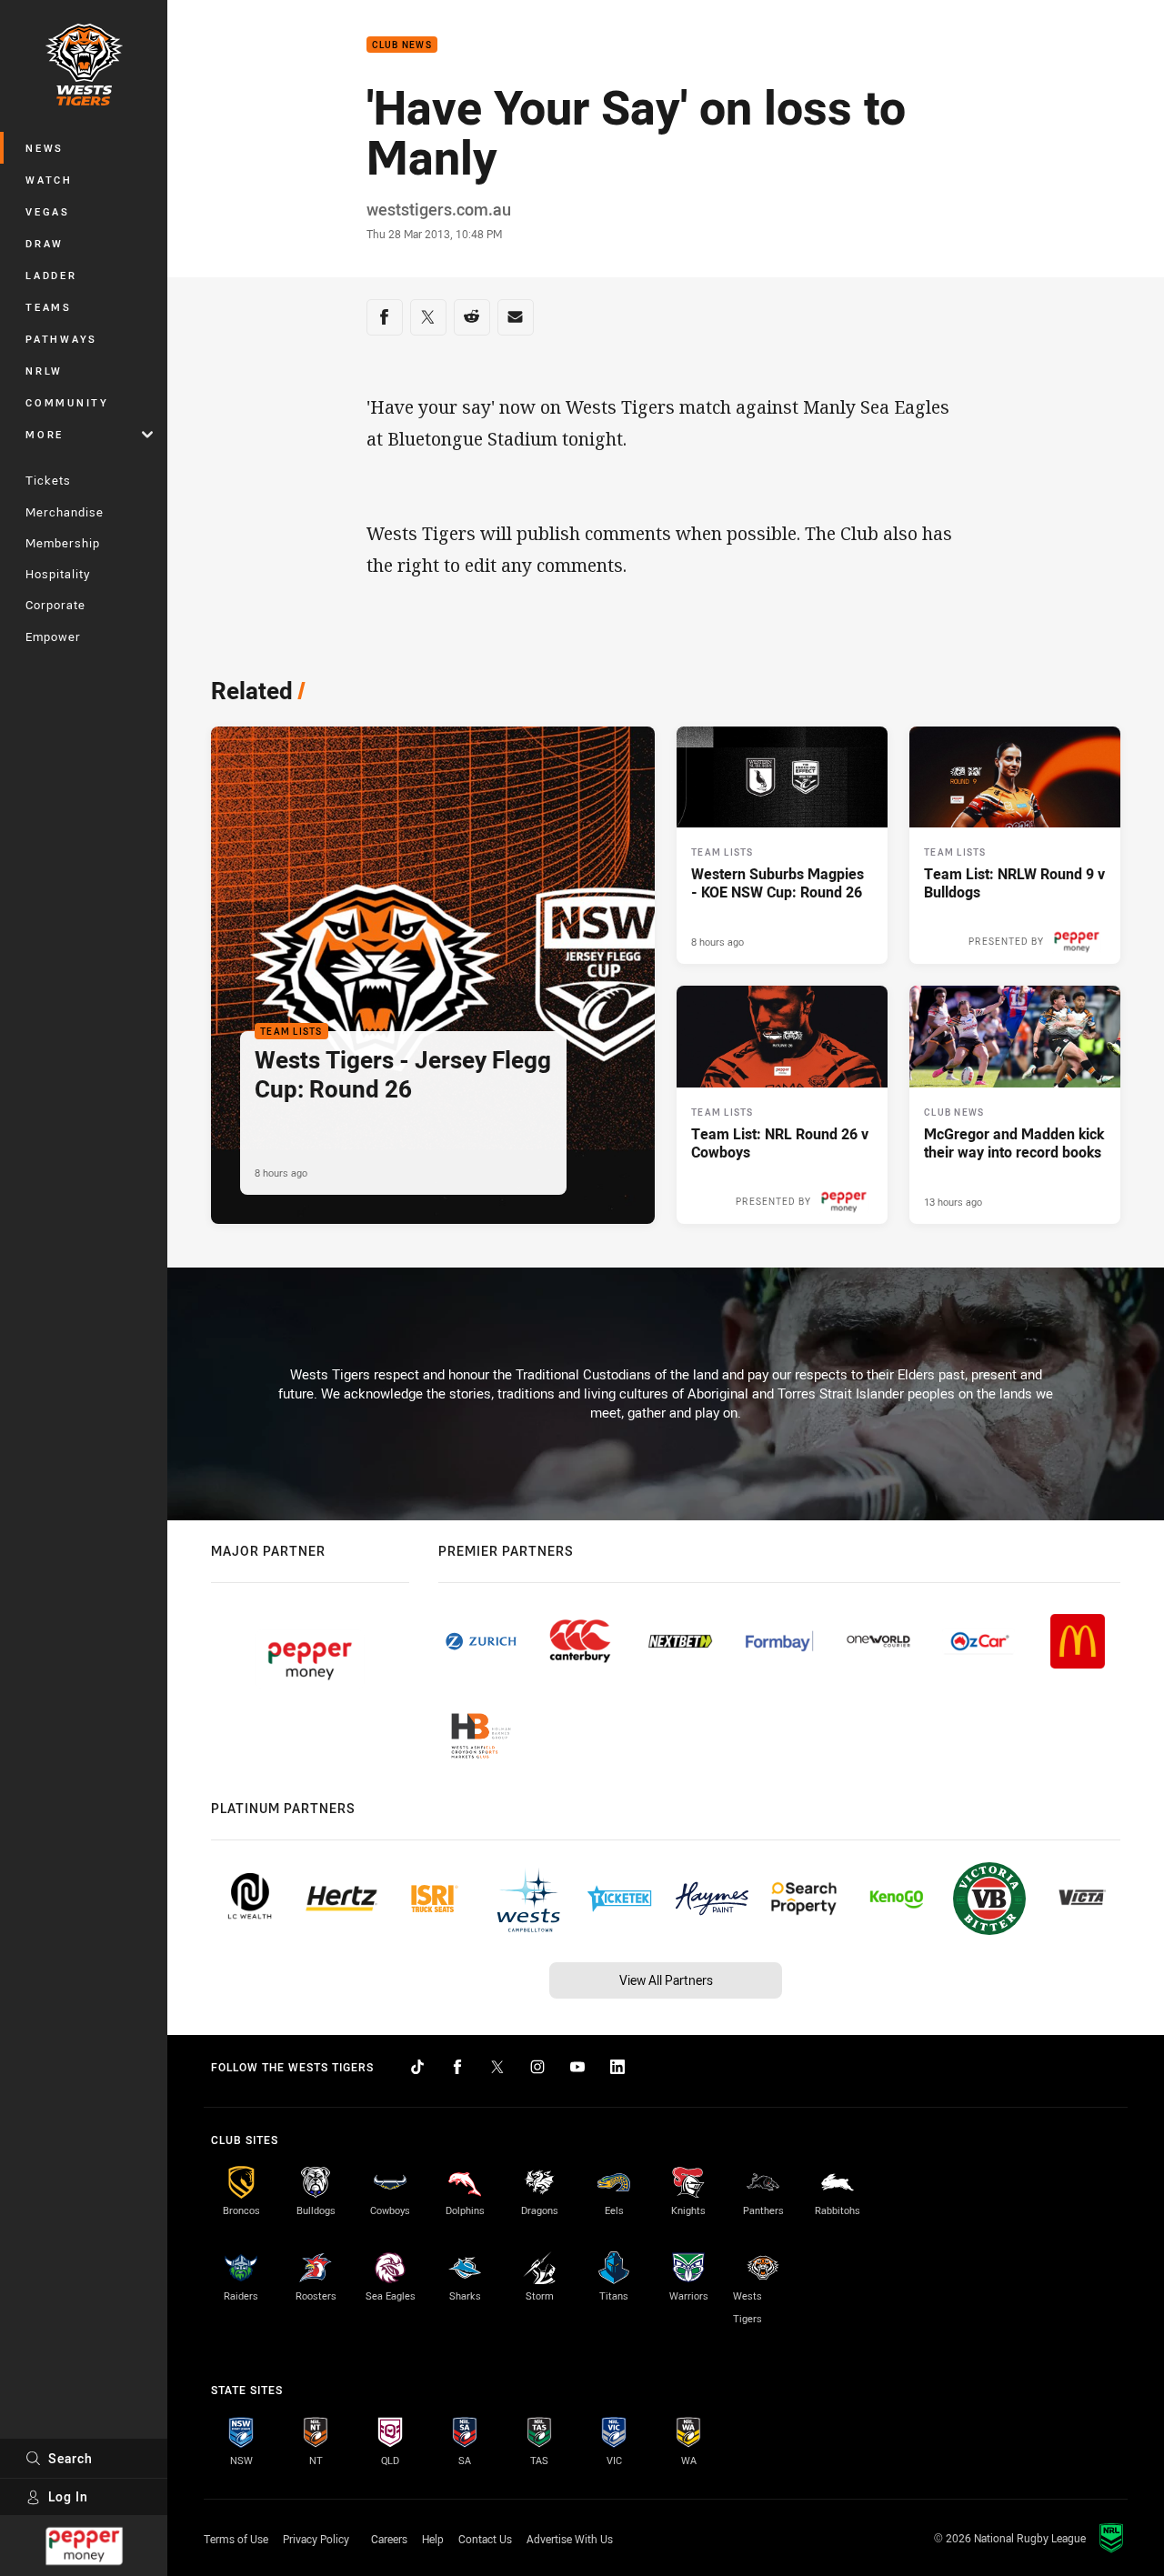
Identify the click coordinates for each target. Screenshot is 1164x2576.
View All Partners (666, 1980)
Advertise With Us (570, 2539)
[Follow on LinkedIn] (617, 2067)
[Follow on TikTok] (417, 2067)
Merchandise (65, 512)
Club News (402, 45)
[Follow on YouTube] (577, 2067)
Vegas (48, 211)
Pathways (61, 339)
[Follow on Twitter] (497, 2067)
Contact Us (485, 2539)
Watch (49, 180)
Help (433, 2539)
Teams (49, 307)
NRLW (44, 371)
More (45, 434)
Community (67, 402)
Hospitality (58, 574)
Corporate (55, 605)
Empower (53, 636)
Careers (389, 2539)
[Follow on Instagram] (537, 2067)
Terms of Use (236, 2539)
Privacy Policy (316, 2539)
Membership (63, 543)
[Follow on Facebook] (457, 2067)
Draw (45, 243)
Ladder (51, 275)
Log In (68, 2496)
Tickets (48, 480)
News (45, 148)
